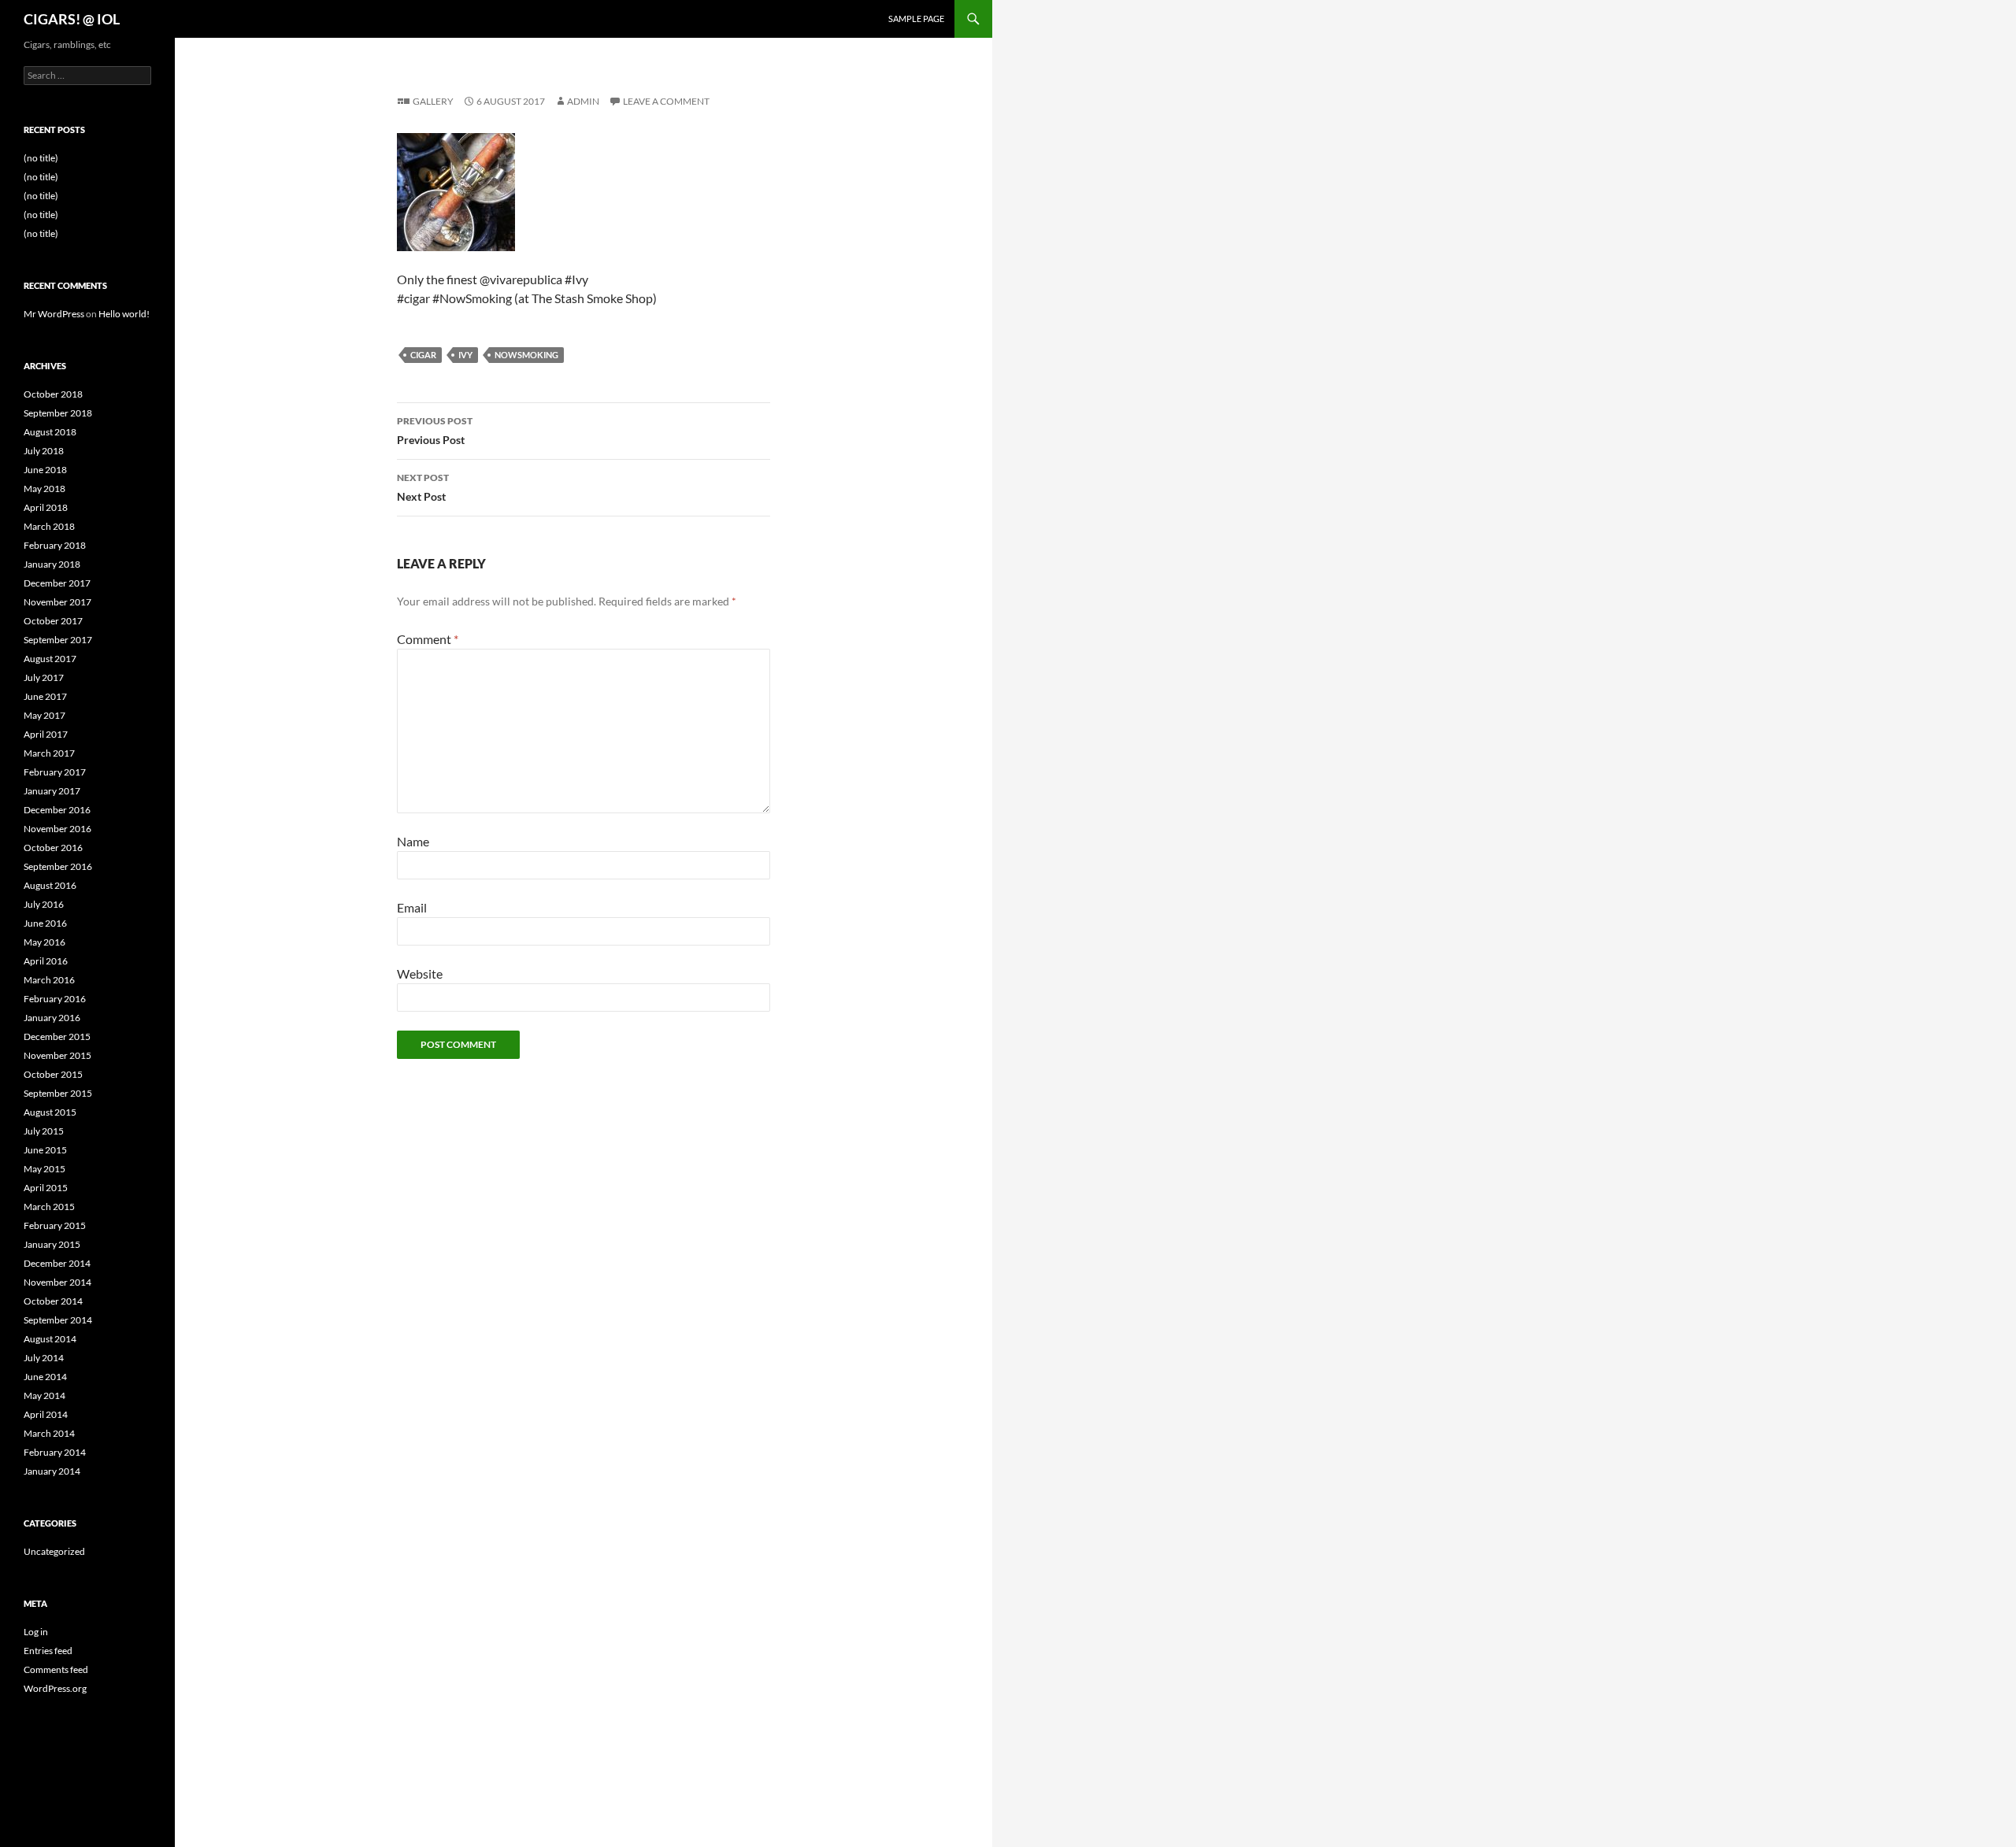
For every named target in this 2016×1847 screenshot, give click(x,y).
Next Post (423, 487)
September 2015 (58, 1093)
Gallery (433, 101)
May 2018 (44, 489)
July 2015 (44, 1131)
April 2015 (46, 1188)
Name (413, 841)
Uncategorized (54, 1551)
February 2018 (55, 545)
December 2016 (57, 810)
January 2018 (52, 564)
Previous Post (435, 431)
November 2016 (57, 829)
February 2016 (55, 999)
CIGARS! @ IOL (72, 19)
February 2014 (55, 1452)
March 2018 (49, 526)
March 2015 (49, 1207)
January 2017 (52, 791)
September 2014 (58, 1320)
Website (420, 973)
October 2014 (53, 1301)
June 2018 (45, 470)
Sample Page (916, 19)
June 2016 (45, 923)
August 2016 (50, 885)
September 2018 (58, 413)
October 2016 (53, 848)
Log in (36, 1632)
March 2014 (49, 1433)
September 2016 (58, 866)
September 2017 (58, 640)
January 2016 (52, 1018)
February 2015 (55, 1225)
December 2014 (57, 1263)
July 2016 (44, 904)
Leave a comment (666, 101)
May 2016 (44, 942)
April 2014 (46, 1414)
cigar (423, 355)
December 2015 (57, 1036)
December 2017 (57, 583)
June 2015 (45, 1150)
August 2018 (50, 432)
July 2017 (44, 677)
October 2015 (53, 1074)
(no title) (41, 158)
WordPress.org (55, 1688)
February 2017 (55, 772)
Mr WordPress (54, 314)
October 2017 (53, 621)
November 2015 (57, 1055)
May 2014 (44, 1395)
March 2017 (49, 753)
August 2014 (50, 1339)
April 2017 (46, 734)
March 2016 (49, 980)
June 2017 (45, 696)
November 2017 (57, 602)
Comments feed (56, 1669)
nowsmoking (526, 355)
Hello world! (124, 314)
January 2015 (52, 1244)
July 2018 (44, 451)
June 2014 (45, 1377)
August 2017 (50, 659)
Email (412, 907)
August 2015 (50, 1112)
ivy (465, 355)
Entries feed (48, 1651)
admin (583, 101)
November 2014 (57, 1282)
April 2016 (46, 961)
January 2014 (52, 1471)
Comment (428, 639)
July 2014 (44, 1358)
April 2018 (46, 507)
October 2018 (53, 394)
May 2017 (44, 715)
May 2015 (44, 1169)
